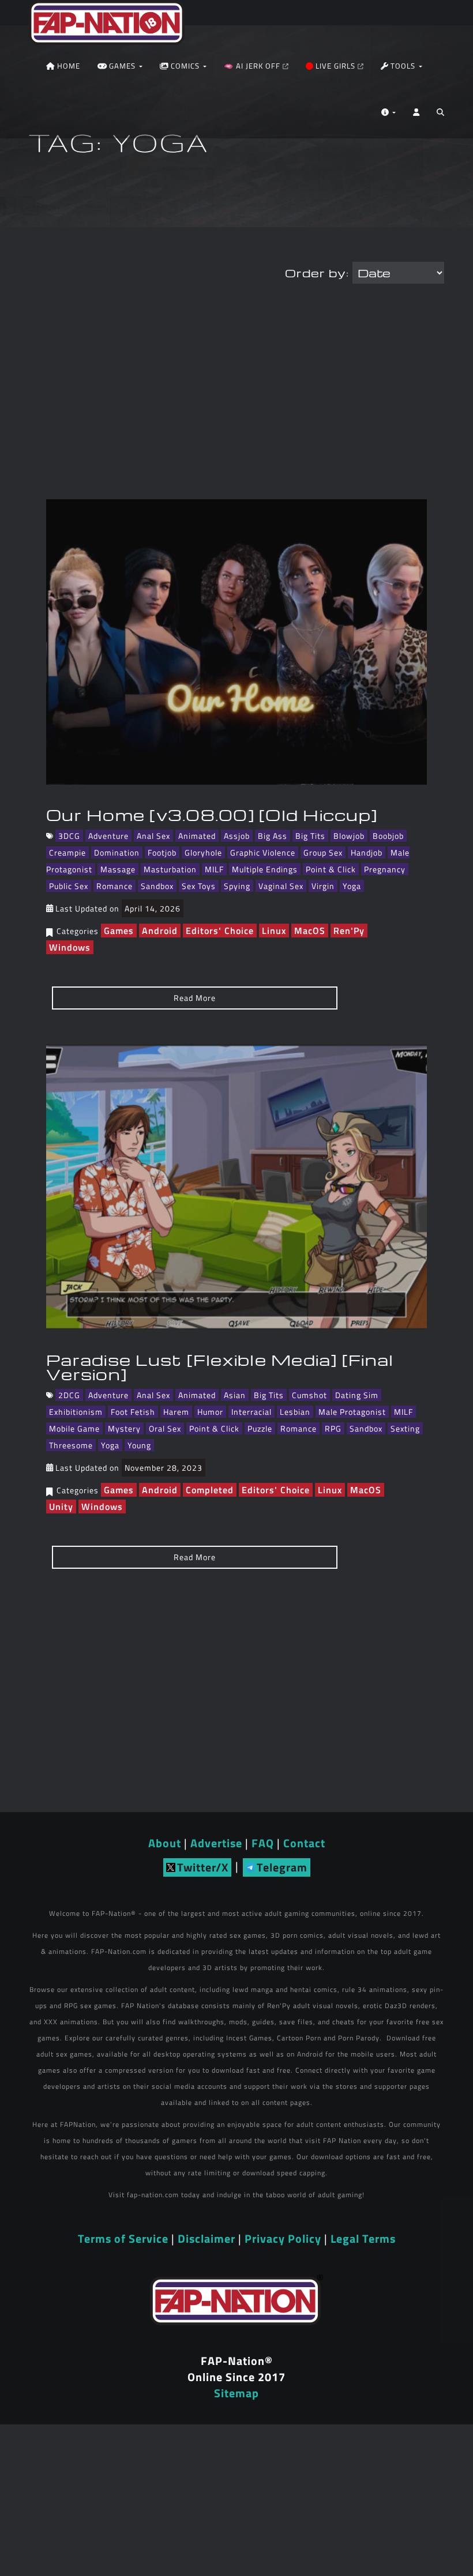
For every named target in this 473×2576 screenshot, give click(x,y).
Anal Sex (153, 836)
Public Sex (69, 886)
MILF (214, 869)
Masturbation (170, 869)
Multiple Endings (265, 869)
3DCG (69, 836)
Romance (115, 886)
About (165, 1843)
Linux (274, 931)
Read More (195, 998)
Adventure (108, 836)
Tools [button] (403, 66)
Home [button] (67, 66)
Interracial (251, 1412)
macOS (310, 931)
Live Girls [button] (335, 66)
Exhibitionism (76, 1412)
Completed (210, 1490)
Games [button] (122, 66)
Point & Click (331, 869)
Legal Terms (363, 2238)
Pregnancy (385, 869)
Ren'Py (349, 931)
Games (119, 931)
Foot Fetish (133, 1412)
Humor (210, 1412)
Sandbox (157, 886)
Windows (70, 947)
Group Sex (323, 852)
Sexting (405, 1428)
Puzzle (260, 1428)
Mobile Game (74, 1428)
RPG (333, 1428)
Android (160, 931)
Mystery (124, 1428)
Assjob (237, 836)
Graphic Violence (263, 852)
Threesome (71, 1445)
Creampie (67, 852)
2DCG (69, 1395)
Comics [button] (185, 66)
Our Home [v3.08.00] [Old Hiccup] (212, 815)
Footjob (162, 852)
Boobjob (388, 836)
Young (139, 1445)
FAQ (263, 1843)
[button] (440, 115)
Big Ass (273, 836)
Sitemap (236, 2393)
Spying (237, 886)
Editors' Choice (220, 931)
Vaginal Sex (281, 886)
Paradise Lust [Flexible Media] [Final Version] (220, 1367)
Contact (304, 1843)
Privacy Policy (283, 2238)
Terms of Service (123, 2238)
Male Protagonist (352, 1412)
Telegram (282, 1867)
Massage (118, 869)
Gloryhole (203, 852)
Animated (197, 836)
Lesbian (295, 1412)
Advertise (216, 1843)
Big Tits (310, 836)
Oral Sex (165, 1428)
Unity (61, 1507)
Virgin (323, 886)
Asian (235, 1395)
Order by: (317, 273)
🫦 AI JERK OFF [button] (253, 66)
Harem (176, 1412)
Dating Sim (357, 1395)
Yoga (352, 886)
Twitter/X (203, 1867)
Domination (117, 852)
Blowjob (349, 836)
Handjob (367, 852)
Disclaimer (207, 2238)
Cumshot (309, 1395)
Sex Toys (199, 886)
